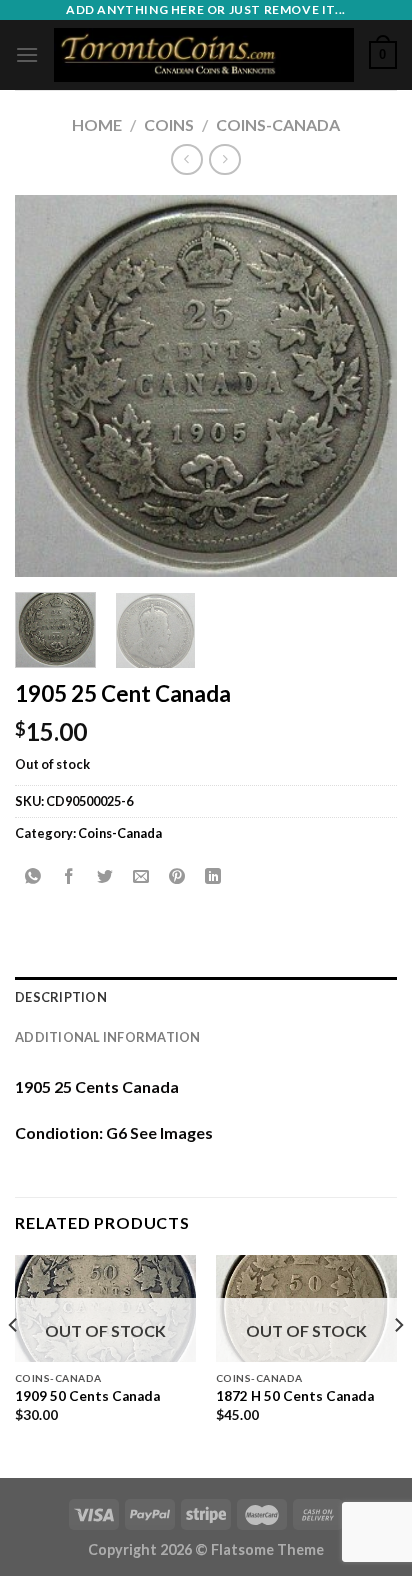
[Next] (364, 386)
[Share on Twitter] (105, 877)
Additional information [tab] (108, 1037)
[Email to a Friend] (141, 877)
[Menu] (27, 54)
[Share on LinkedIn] (213, 877)
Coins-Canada (278, 124)
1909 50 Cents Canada (87, 1396)
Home (97, 124)
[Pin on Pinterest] (177, 877)
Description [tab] (61, 997)
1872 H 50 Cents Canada (295, 1396)
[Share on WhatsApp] (33, 877)
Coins (169, 124)
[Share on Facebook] (69, 877)
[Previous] (48, 386)
